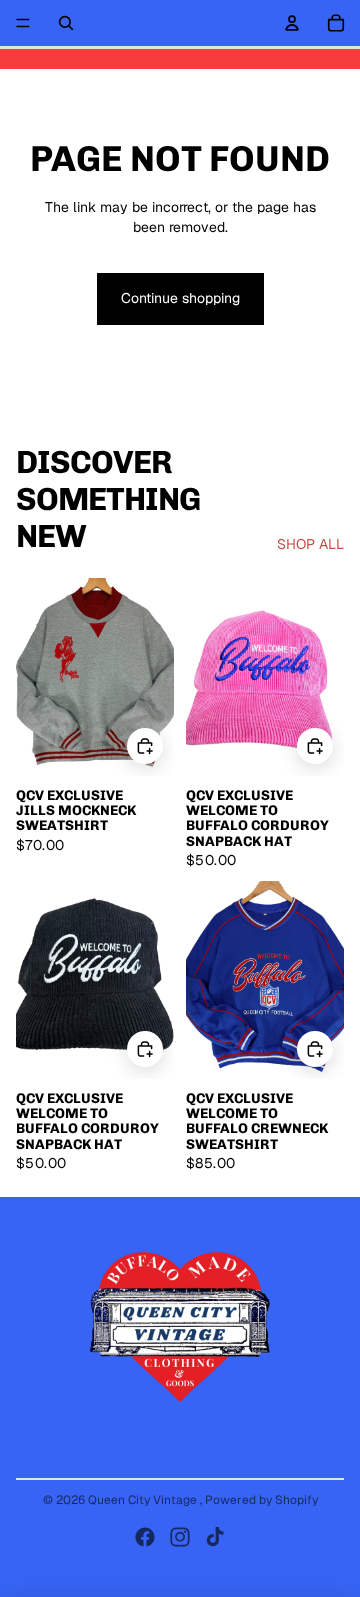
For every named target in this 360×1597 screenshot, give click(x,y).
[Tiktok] (215, 1537)
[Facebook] (145, 1537)
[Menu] (23, 23)
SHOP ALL (310, 544)
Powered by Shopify (261, 1500)
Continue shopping (180, 298)
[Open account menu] (292, 23)
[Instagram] (180, 1537)
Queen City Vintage (144, 1500)
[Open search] (66, 23)
